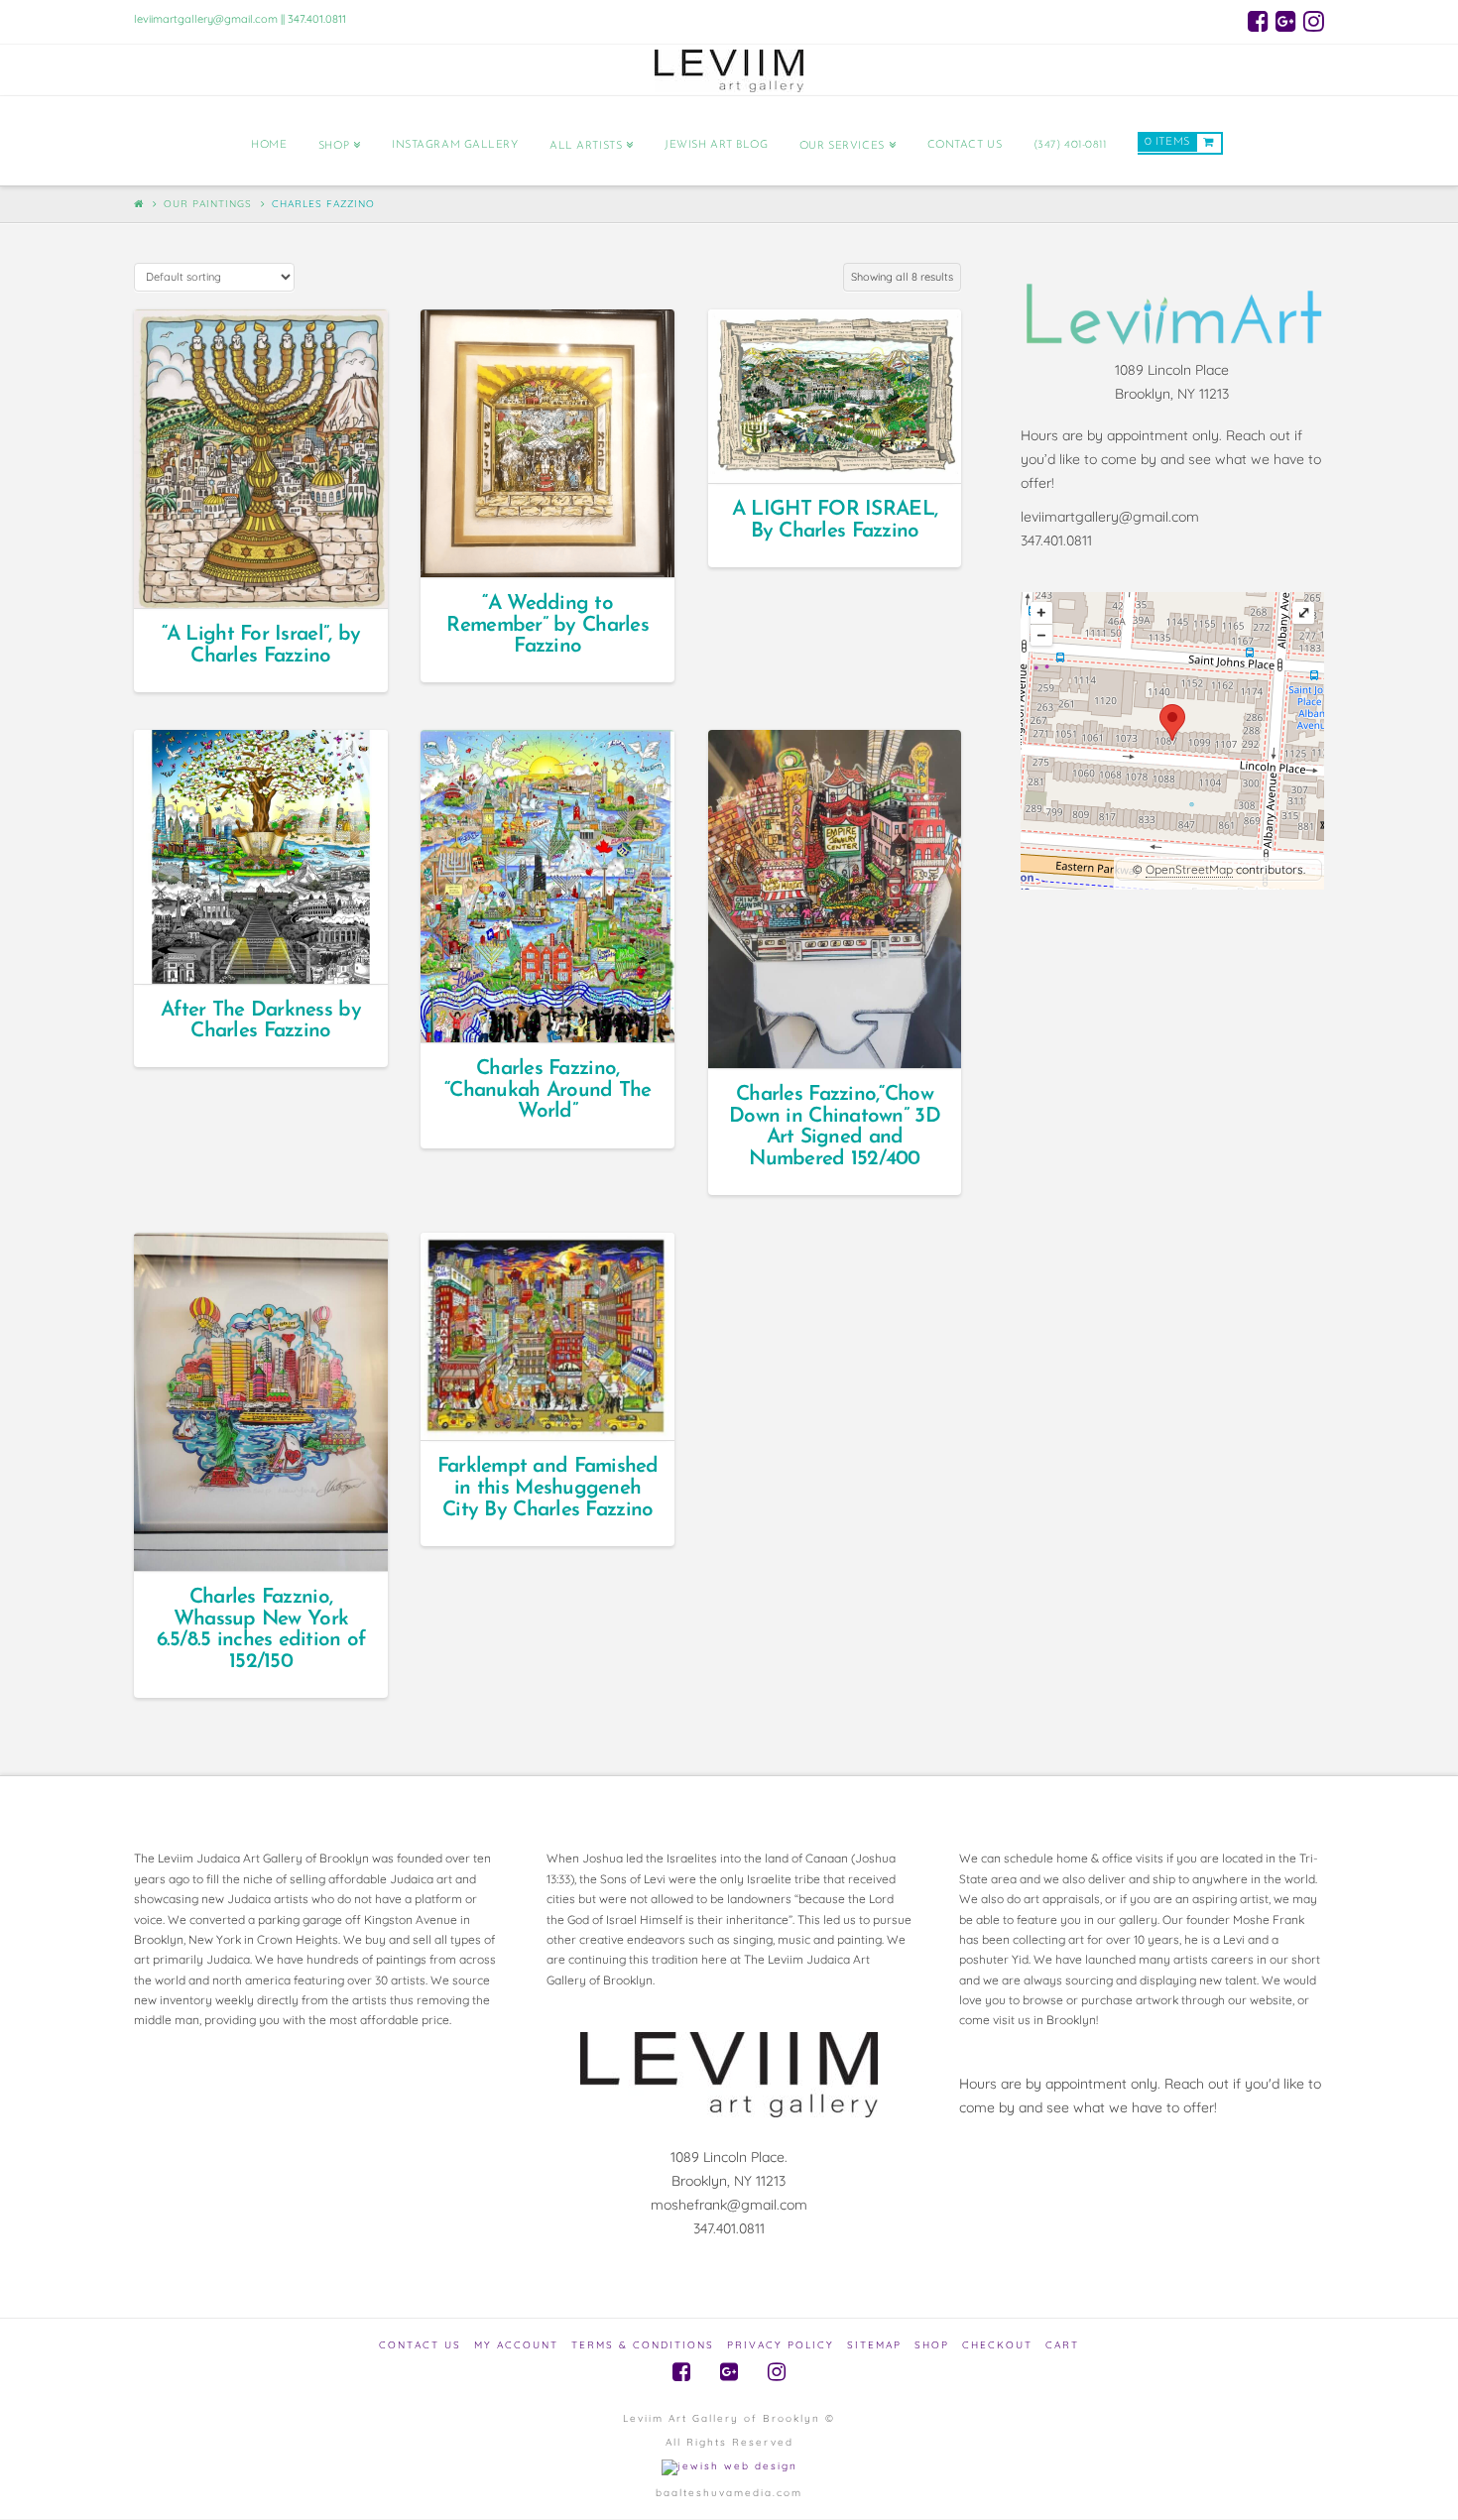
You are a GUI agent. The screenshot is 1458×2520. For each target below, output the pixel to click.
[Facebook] (1258, 21)
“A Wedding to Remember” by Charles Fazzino (547, 625)
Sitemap (874, 2345)
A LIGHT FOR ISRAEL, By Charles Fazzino (835, 520)
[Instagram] (1314, 21)
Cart (1062, 2345)
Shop (932, 2345)
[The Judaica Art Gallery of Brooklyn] (729, 70)
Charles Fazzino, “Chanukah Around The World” (548, 1090)
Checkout (997, 2345)
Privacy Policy (781, 2345)
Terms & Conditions (643, 2345)
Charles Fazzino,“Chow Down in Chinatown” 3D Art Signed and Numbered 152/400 (835, 1127)
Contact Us (420, 2345)
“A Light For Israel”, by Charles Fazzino (261, 645)
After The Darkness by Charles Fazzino (261, 1021)
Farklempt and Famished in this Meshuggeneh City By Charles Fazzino (548, 1488)
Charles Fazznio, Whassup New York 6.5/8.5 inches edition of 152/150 (261, 1629)
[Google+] (1286, 21)
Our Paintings (208, 204)
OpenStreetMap (1189, 869)
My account (516, 2345)
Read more (269, 576)
